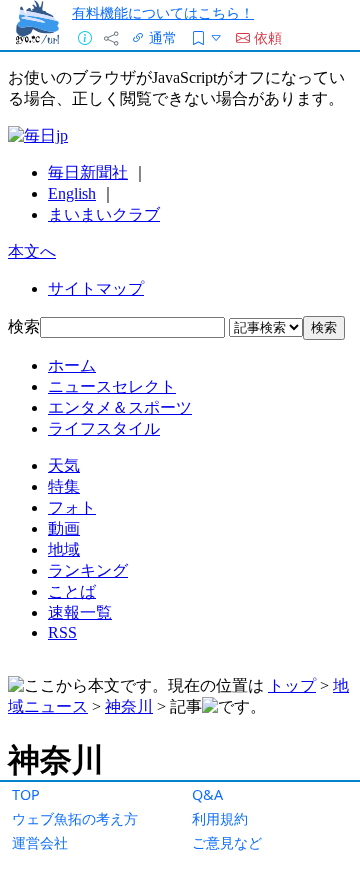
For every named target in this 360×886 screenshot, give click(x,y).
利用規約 (220, 818)
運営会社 (40, 842)
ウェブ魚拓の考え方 (75, 818)
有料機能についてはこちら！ (163, 12)
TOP (26, 794)
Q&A (207, 794)
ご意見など (227, 842)
